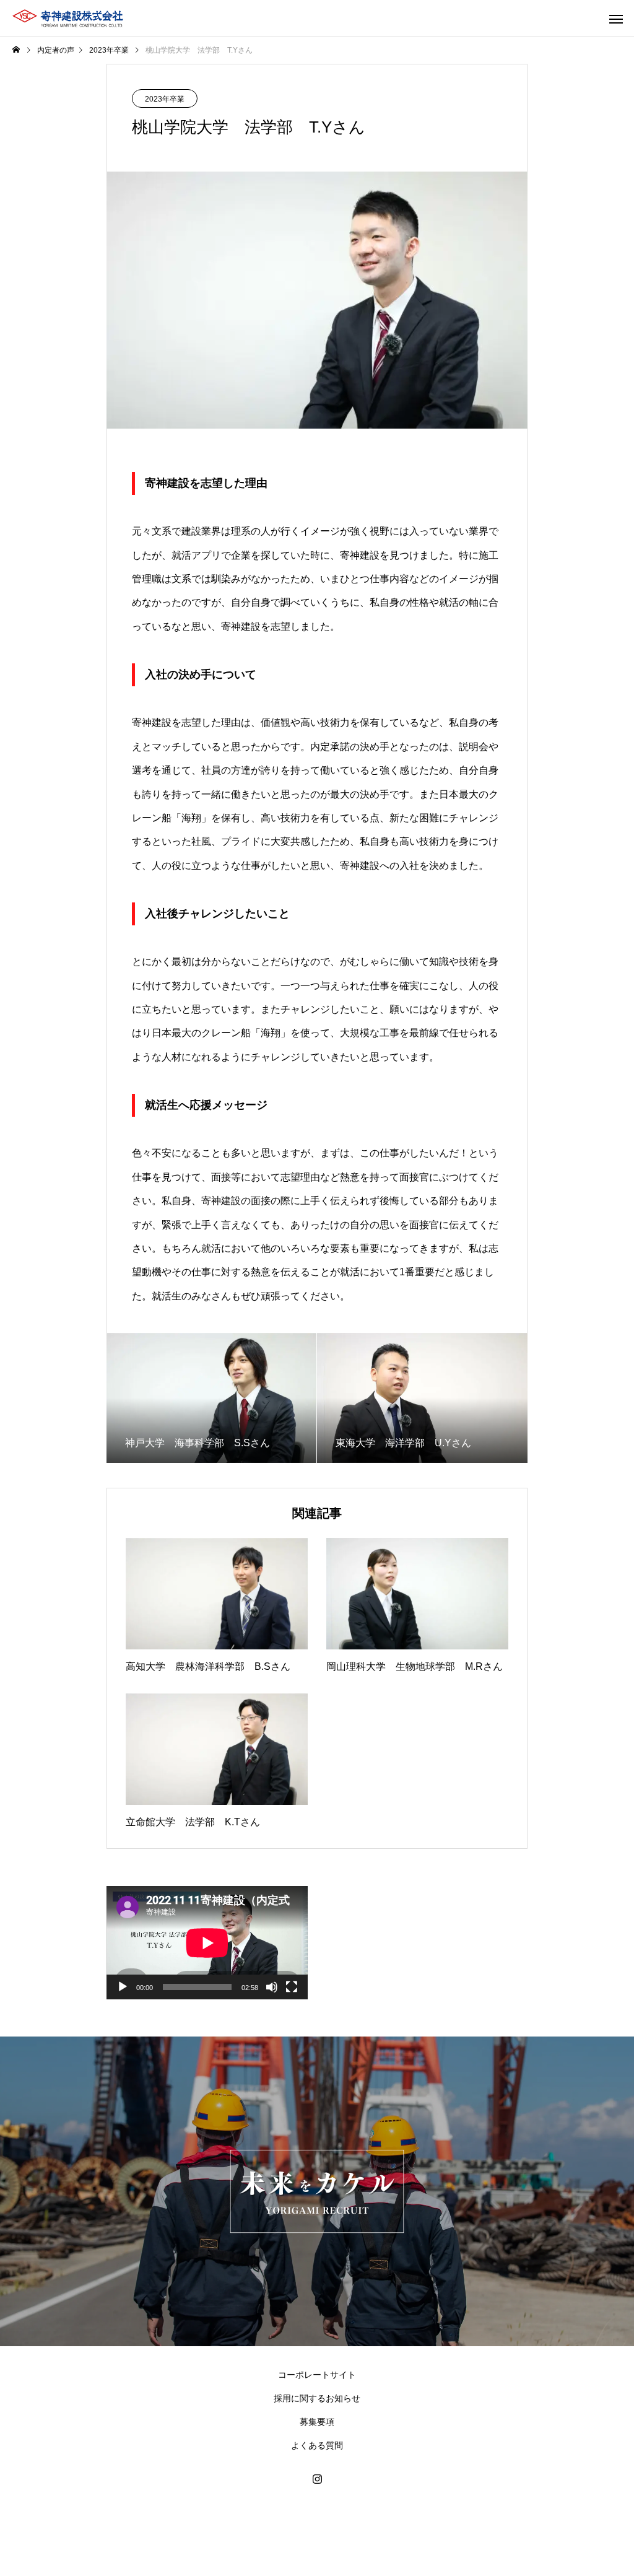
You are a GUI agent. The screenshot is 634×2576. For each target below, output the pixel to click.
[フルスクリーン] (292, 1987)
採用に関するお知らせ (317, 2398)
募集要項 (317, 2422)
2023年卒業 (165, 99)
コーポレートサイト (317, 2375)
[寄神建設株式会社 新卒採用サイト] (68, 19)
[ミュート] (272, 1987)
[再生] (123, 1987)
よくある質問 (317, 2445)
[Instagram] (317, 2479)
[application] (207, 1943)
